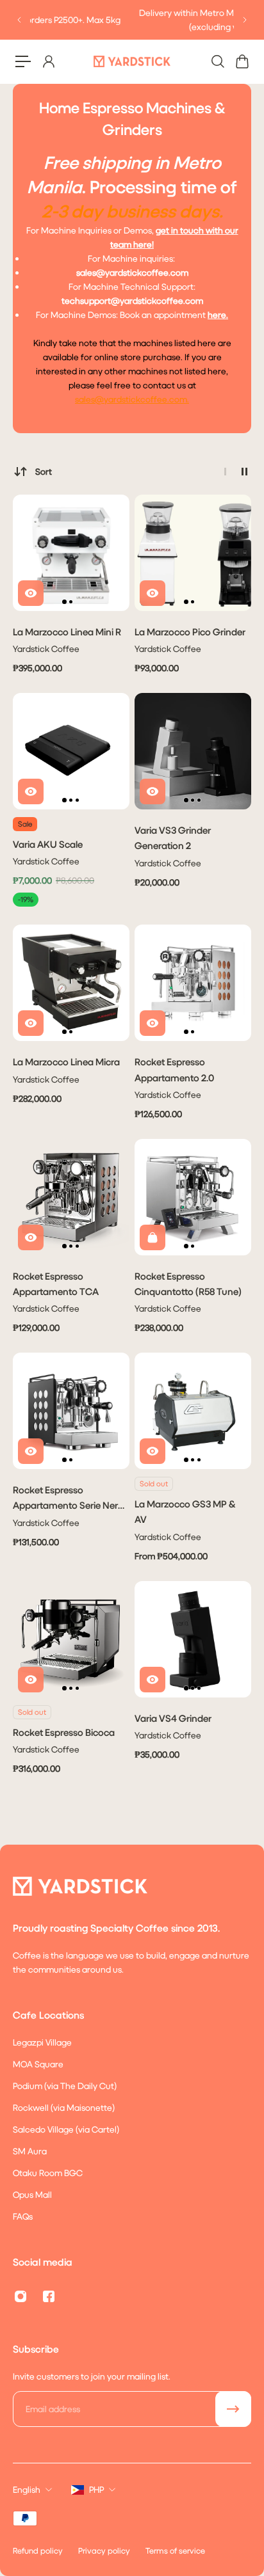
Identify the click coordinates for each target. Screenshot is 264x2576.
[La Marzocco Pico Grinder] (193, 553)
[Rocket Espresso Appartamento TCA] (71, 1197)
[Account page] (48, 61)
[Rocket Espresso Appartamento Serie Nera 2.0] (71, 1411)
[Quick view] (31, 593)
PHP (96, 2489)
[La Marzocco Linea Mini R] (71, 553)
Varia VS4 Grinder (173, 1718)
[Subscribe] (233, 2409)
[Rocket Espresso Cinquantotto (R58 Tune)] (193, 1197)
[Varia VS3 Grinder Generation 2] (193, 751)
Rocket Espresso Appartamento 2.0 (174, 1069)
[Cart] (242, 61)
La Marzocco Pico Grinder (190, 632)
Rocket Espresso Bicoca (64, 1732)
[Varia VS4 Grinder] (193, 1639)
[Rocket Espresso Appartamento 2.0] (193, 983)
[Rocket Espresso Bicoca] (71, 1639)
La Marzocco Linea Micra (66, 1061)
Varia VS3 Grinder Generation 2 (173, 838)
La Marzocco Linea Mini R (67, 632)
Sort (44, 471)
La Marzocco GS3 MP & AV (185, 1511)
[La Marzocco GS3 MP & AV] (193, 1411)
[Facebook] (49, 2296)
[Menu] (23, 61)
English (27, 2489)
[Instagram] (21, 2296)
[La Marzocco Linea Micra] (71, 983)
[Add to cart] (153, 1237)
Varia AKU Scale (48, 844)
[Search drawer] (217, 61)
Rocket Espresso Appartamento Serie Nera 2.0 (68, 1498)
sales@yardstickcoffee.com (131, 399)
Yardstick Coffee (46, 648)
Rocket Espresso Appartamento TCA (56, 1284)
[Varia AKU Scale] (71, 751)
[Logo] (132, 61)
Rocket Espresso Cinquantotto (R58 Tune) (188, 1284)
